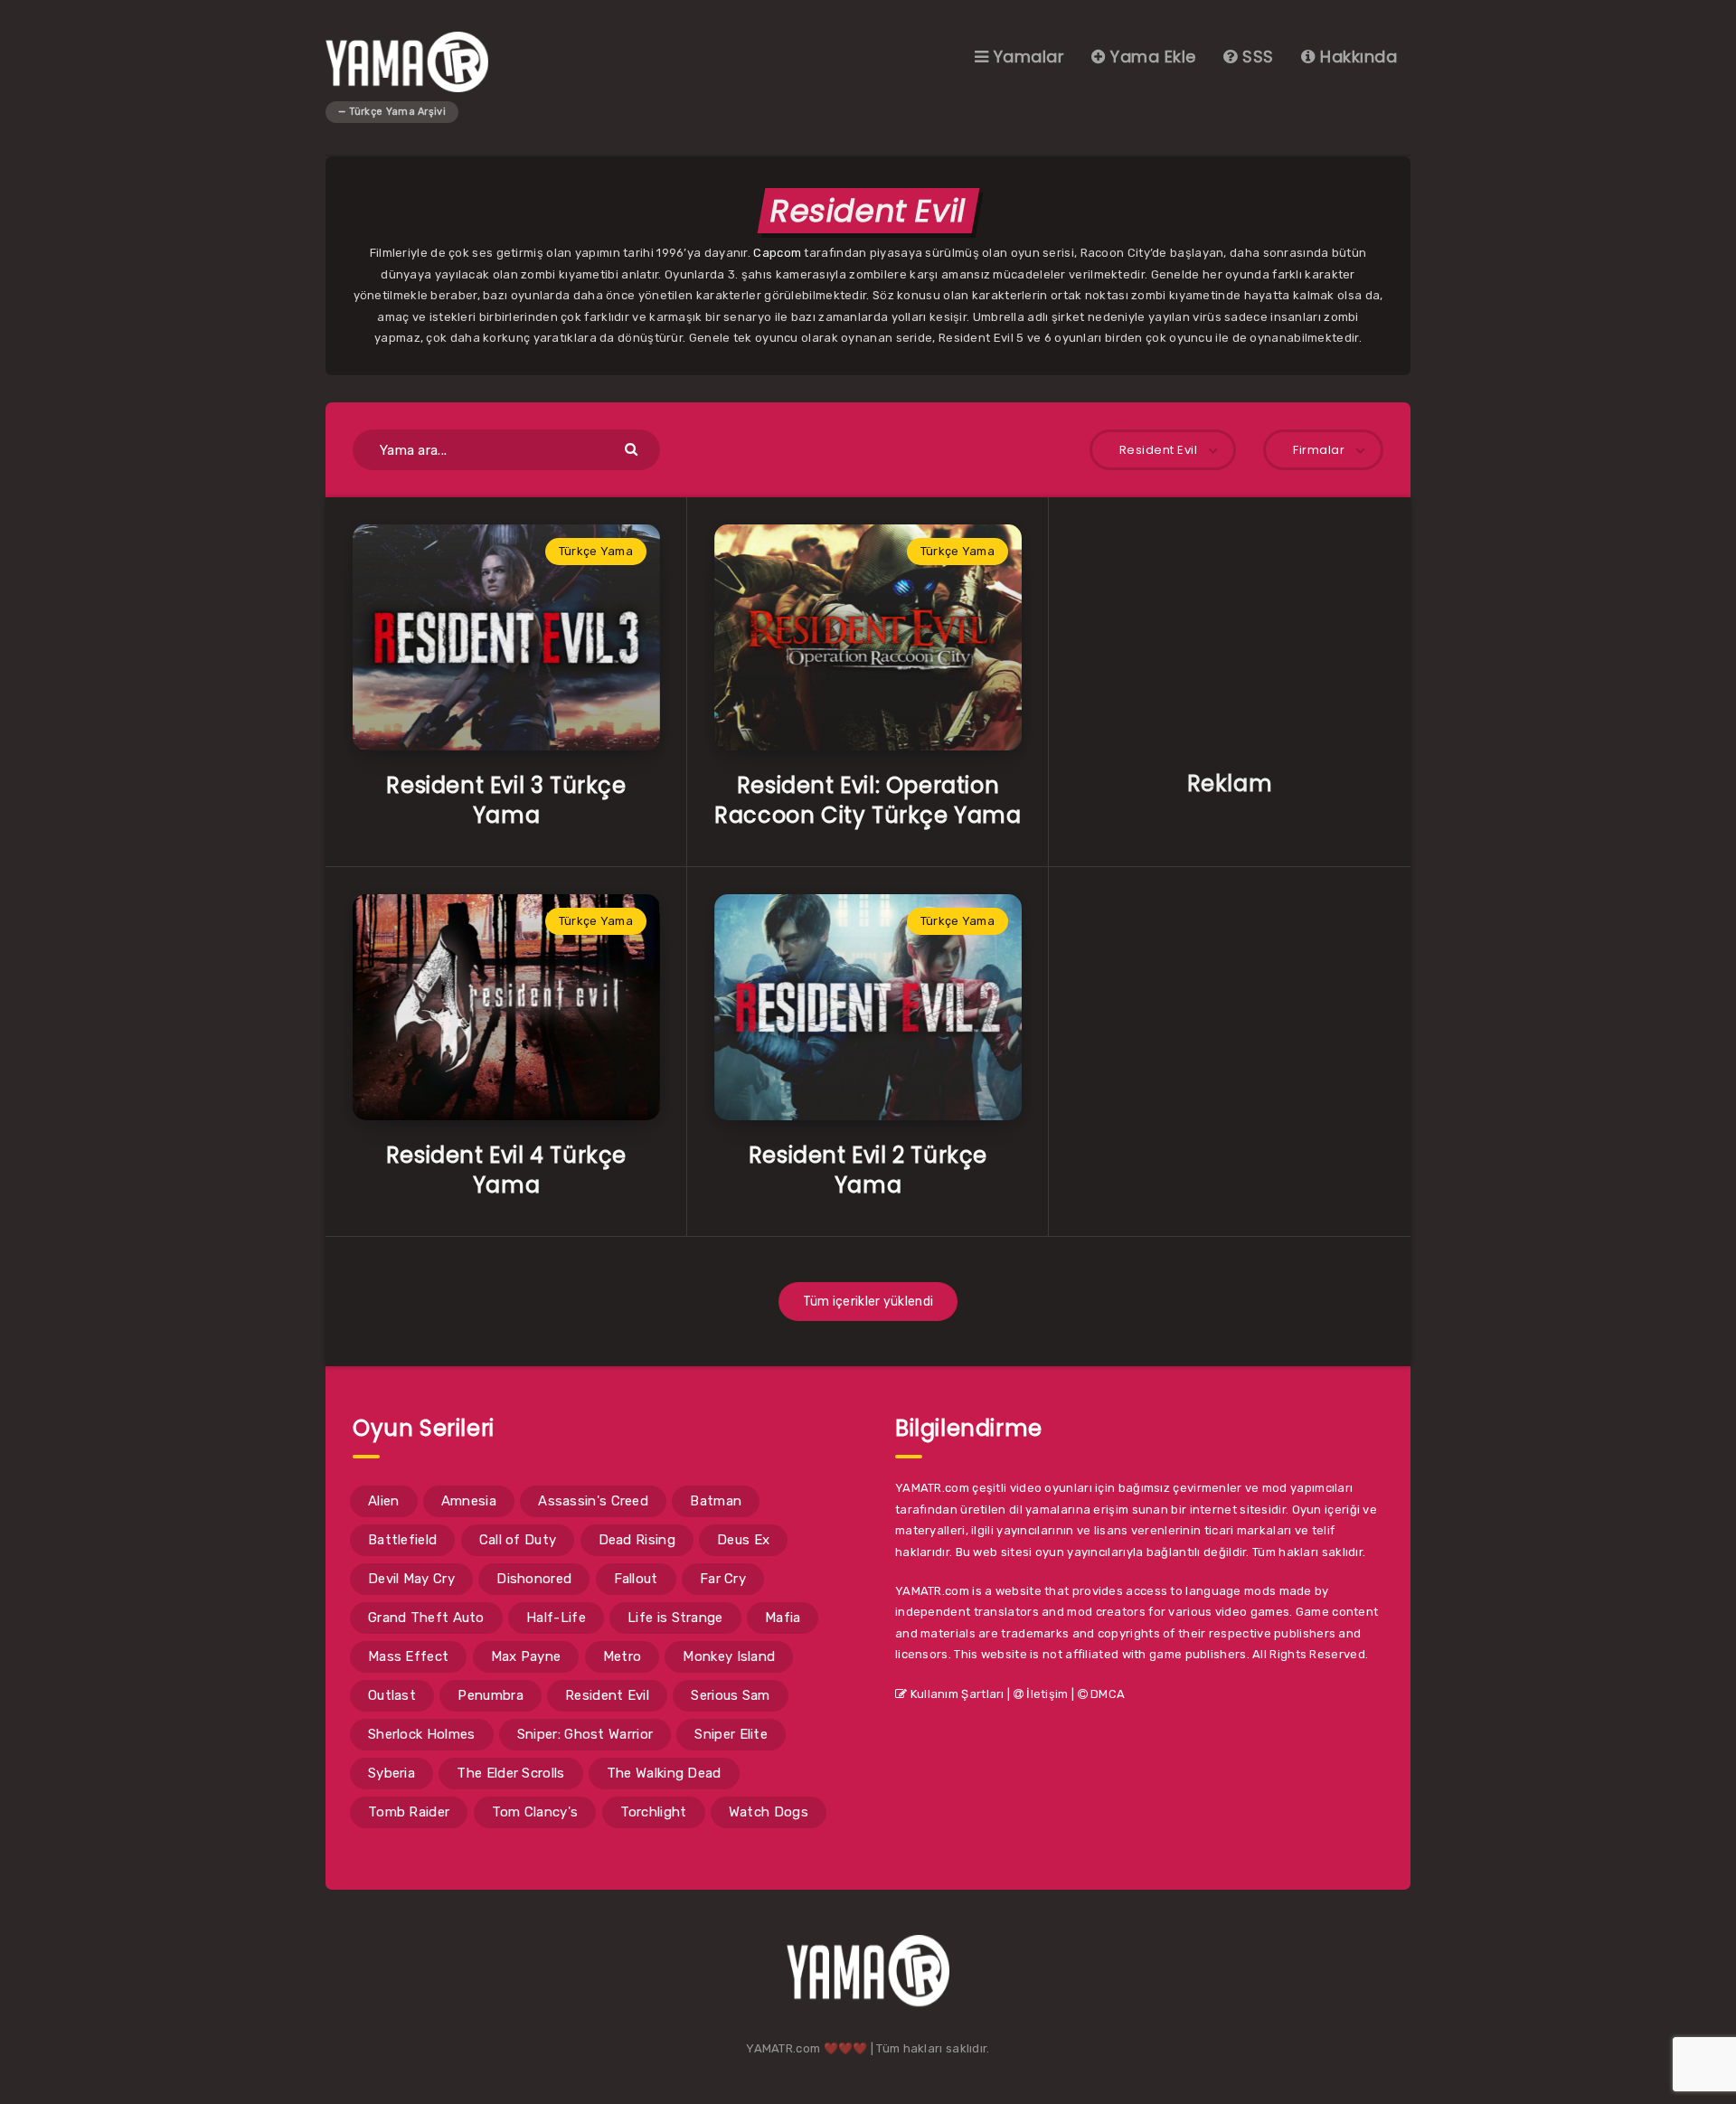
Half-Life (556, 1618)
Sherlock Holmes (422, 1734)
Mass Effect (408, 1656)
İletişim (1046, 1694)
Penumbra (490, 1695)
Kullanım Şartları (955, 1694)
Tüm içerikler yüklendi (868, 1302)
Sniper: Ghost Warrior (585, 1734)
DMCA (1107, 1694)
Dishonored (534, 1579)
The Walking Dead (664, 1773)
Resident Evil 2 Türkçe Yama (868, 1170)
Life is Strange (675, 1618)
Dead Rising (637, 1540)
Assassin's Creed (593, 1501)
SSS (1256, 57)
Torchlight (654, 1812)
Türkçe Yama (596, 551)
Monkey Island (729, 1656)
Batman (716, 1501)
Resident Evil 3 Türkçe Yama (506, 800)
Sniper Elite (731, 1734)
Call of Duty (518, 1540)
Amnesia (469, 1501)
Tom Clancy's (535, 1812)
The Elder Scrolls (510, 1773)
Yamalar (1026, 57)
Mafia (783, 1618)
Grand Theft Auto (426, 1618)
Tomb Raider (409, 1812)
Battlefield (402, 1540)
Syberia (392, 1773)
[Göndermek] (633, 448)
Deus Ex (743, 1540)
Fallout (636, 1579)
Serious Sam (730, 1695)
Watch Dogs (769, 1812)
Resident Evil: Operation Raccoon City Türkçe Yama (868, 800)
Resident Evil (607, 1695)
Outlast (392, 1695)
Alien (384, 1501)
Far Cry (723, 1579)
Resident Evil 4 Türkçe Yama (506, 1170)
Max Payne (526, 1656)
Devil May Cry (411, 1579)
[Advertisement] (1230, 637)
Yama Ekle (1151, 57)
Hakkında (1356, 57)
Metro (623, 1656)
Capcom (777, 253)
